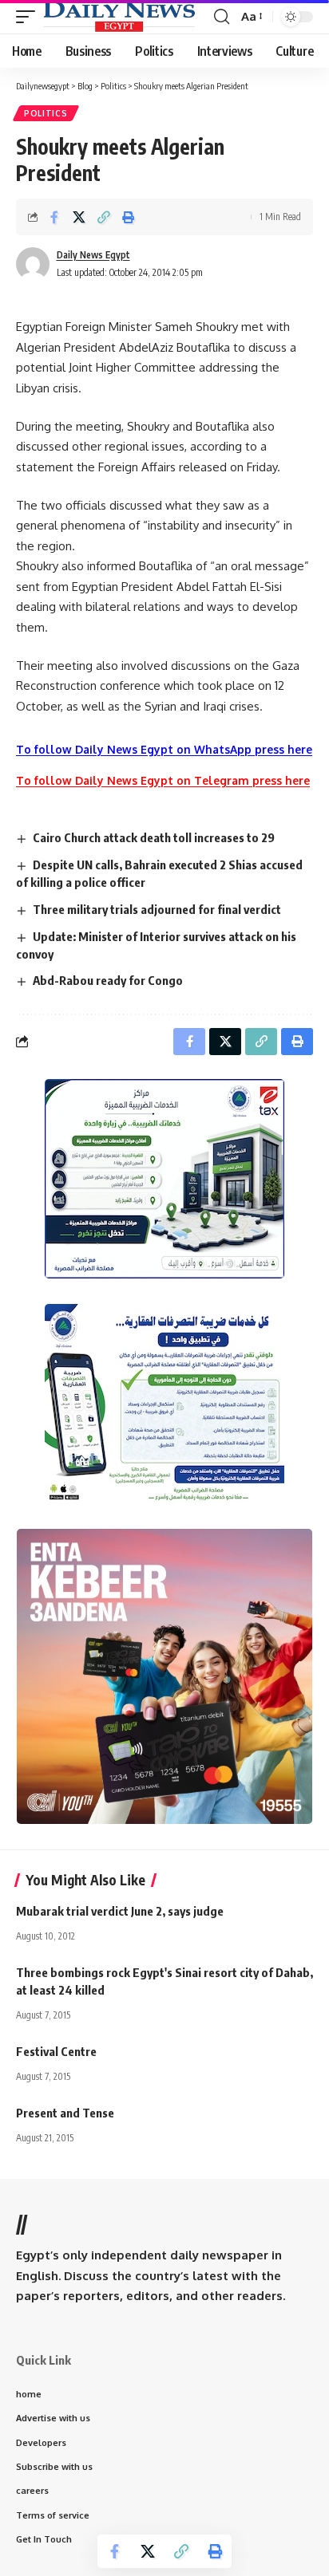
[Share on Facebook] (54, 217)
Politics (46, 113)
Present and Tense (65, 2113)
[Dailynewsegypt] (119, 17)
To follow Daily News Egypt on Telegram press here (163, 780)
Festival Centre (56, 2051)
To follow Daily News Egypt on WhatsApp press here (164, 749)
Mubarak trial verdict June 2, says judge (120, 1911)
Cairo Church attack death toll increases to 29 (154, 837)
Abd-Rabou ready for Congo (108, 980)
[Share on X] (79, 217)
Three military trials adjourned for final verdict (157, 909)
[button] (30, 17)
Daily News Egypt (93, 255)
